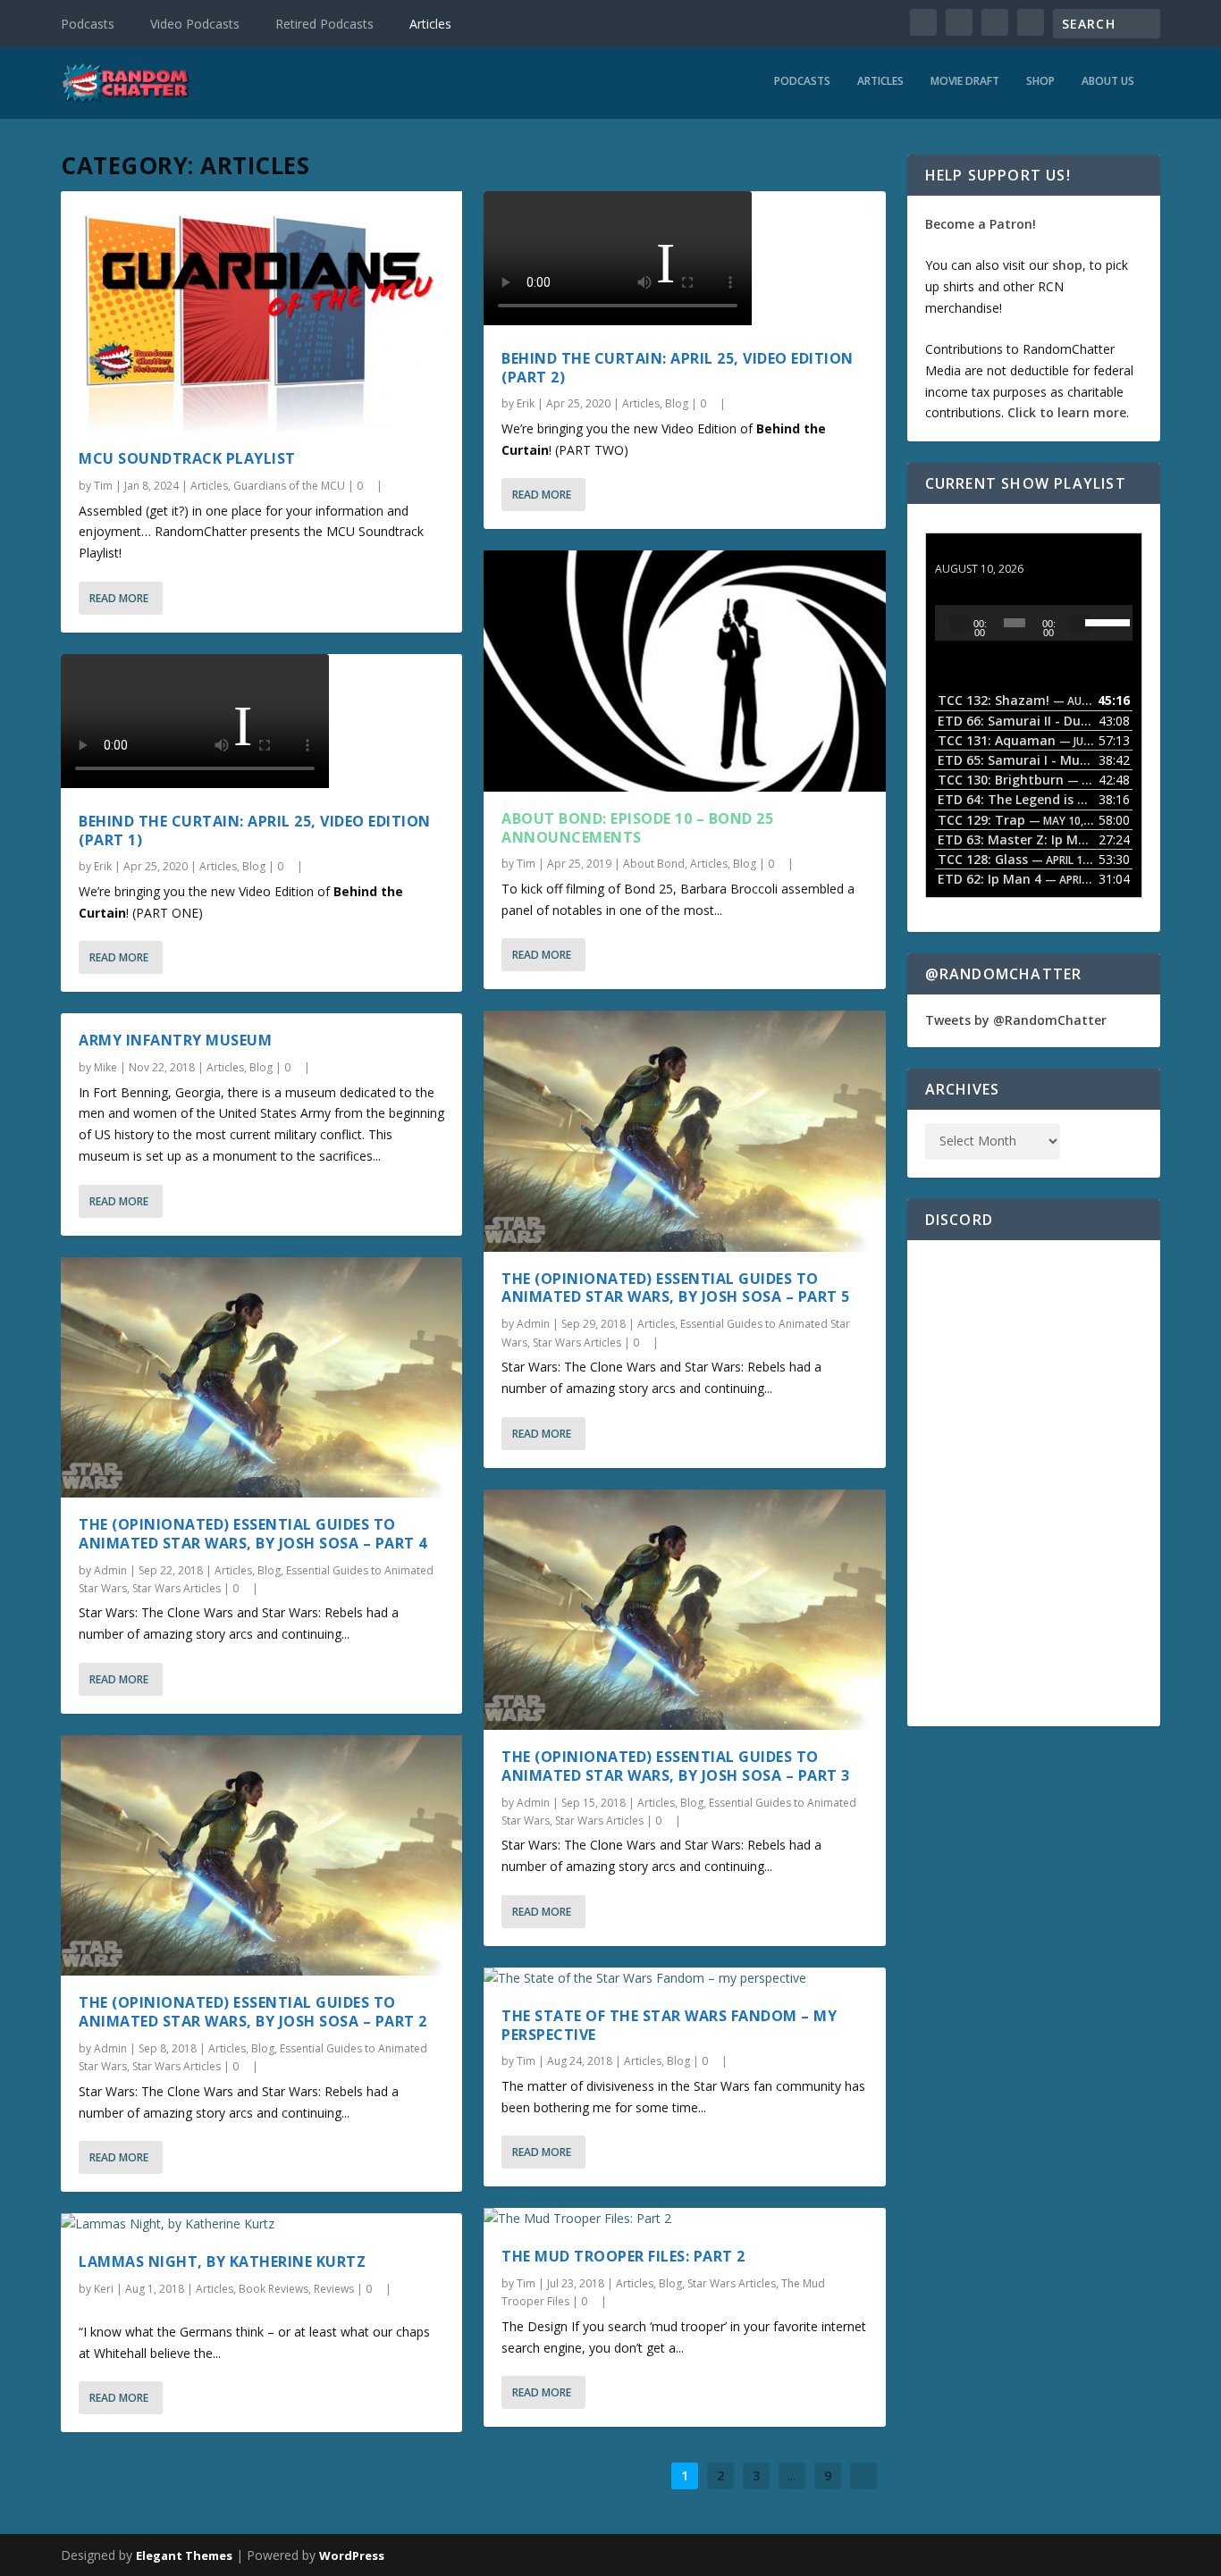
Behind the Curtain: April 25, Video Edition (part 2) (678, 368)
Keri (104, 2289)
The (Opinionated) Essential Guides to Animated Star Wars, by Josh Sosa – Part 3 (676, 1766)
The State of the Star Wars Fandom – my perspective (669, 2025)
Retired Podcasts (324, 24)
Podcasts (88, 24)
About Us (1108, 81)
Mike (105, 1067)
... (792, 2475)
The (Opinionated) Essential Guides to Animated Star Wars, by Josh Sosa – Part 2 (253, 2012)
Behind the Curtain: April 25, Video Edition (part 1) (255, 831)
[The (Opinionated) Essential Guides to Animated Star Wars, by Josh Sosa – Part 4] (261, 1377)
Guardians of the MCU (289, 486)
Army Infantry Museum (175, 1040)
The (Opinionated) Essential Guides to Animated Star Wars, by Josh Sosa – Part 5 (676, 1288)
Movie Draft (965, 81)
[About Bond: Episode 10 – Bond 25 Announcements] (684, 671)
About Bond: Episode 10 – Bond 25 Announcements (637, 828)
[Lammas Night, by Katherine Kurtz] (261, 2224)
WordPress (352, 2555)
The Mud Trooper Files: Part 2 (623, 2256)
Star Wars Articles (177, 1588)
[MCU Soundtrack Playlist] (261, 311)
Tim (103, 486)
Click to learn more (1067, 412)
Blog (254, 866)
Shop (1040, 81)
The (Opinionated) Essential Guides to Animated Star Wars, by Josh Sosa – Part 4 (253, 1534)
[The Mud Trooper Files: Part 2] (684, 2219)
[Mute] (1080, 623)
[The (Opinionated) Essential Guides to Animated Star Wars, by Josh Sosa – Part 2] (261, 1855)
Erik (103, 866)
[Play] (960, 623)
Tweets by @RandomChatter (1016, 1020)
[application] (1034, 623)
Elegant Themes (184, 2555)
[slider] (1104, 621)
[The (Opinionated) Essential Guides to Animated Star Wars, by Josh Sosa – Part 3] (684, 1610)
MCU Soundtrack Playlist (187, 458)
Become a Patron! (981, 224)
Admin (110, 1570)
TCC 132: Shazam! (991, 552)
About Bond (654, 864)
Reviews (334, 2289)
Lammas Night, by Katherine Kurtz (222, 2261)
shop (1067, 265)
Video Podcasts (195, 24)
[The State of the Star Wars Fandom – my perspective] (684, 1978)
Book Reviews (274, 2289)
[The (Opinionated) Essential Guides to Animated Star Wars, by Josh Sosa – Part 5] (684, 1131)
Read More (119, 598)
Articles (430, 24)
